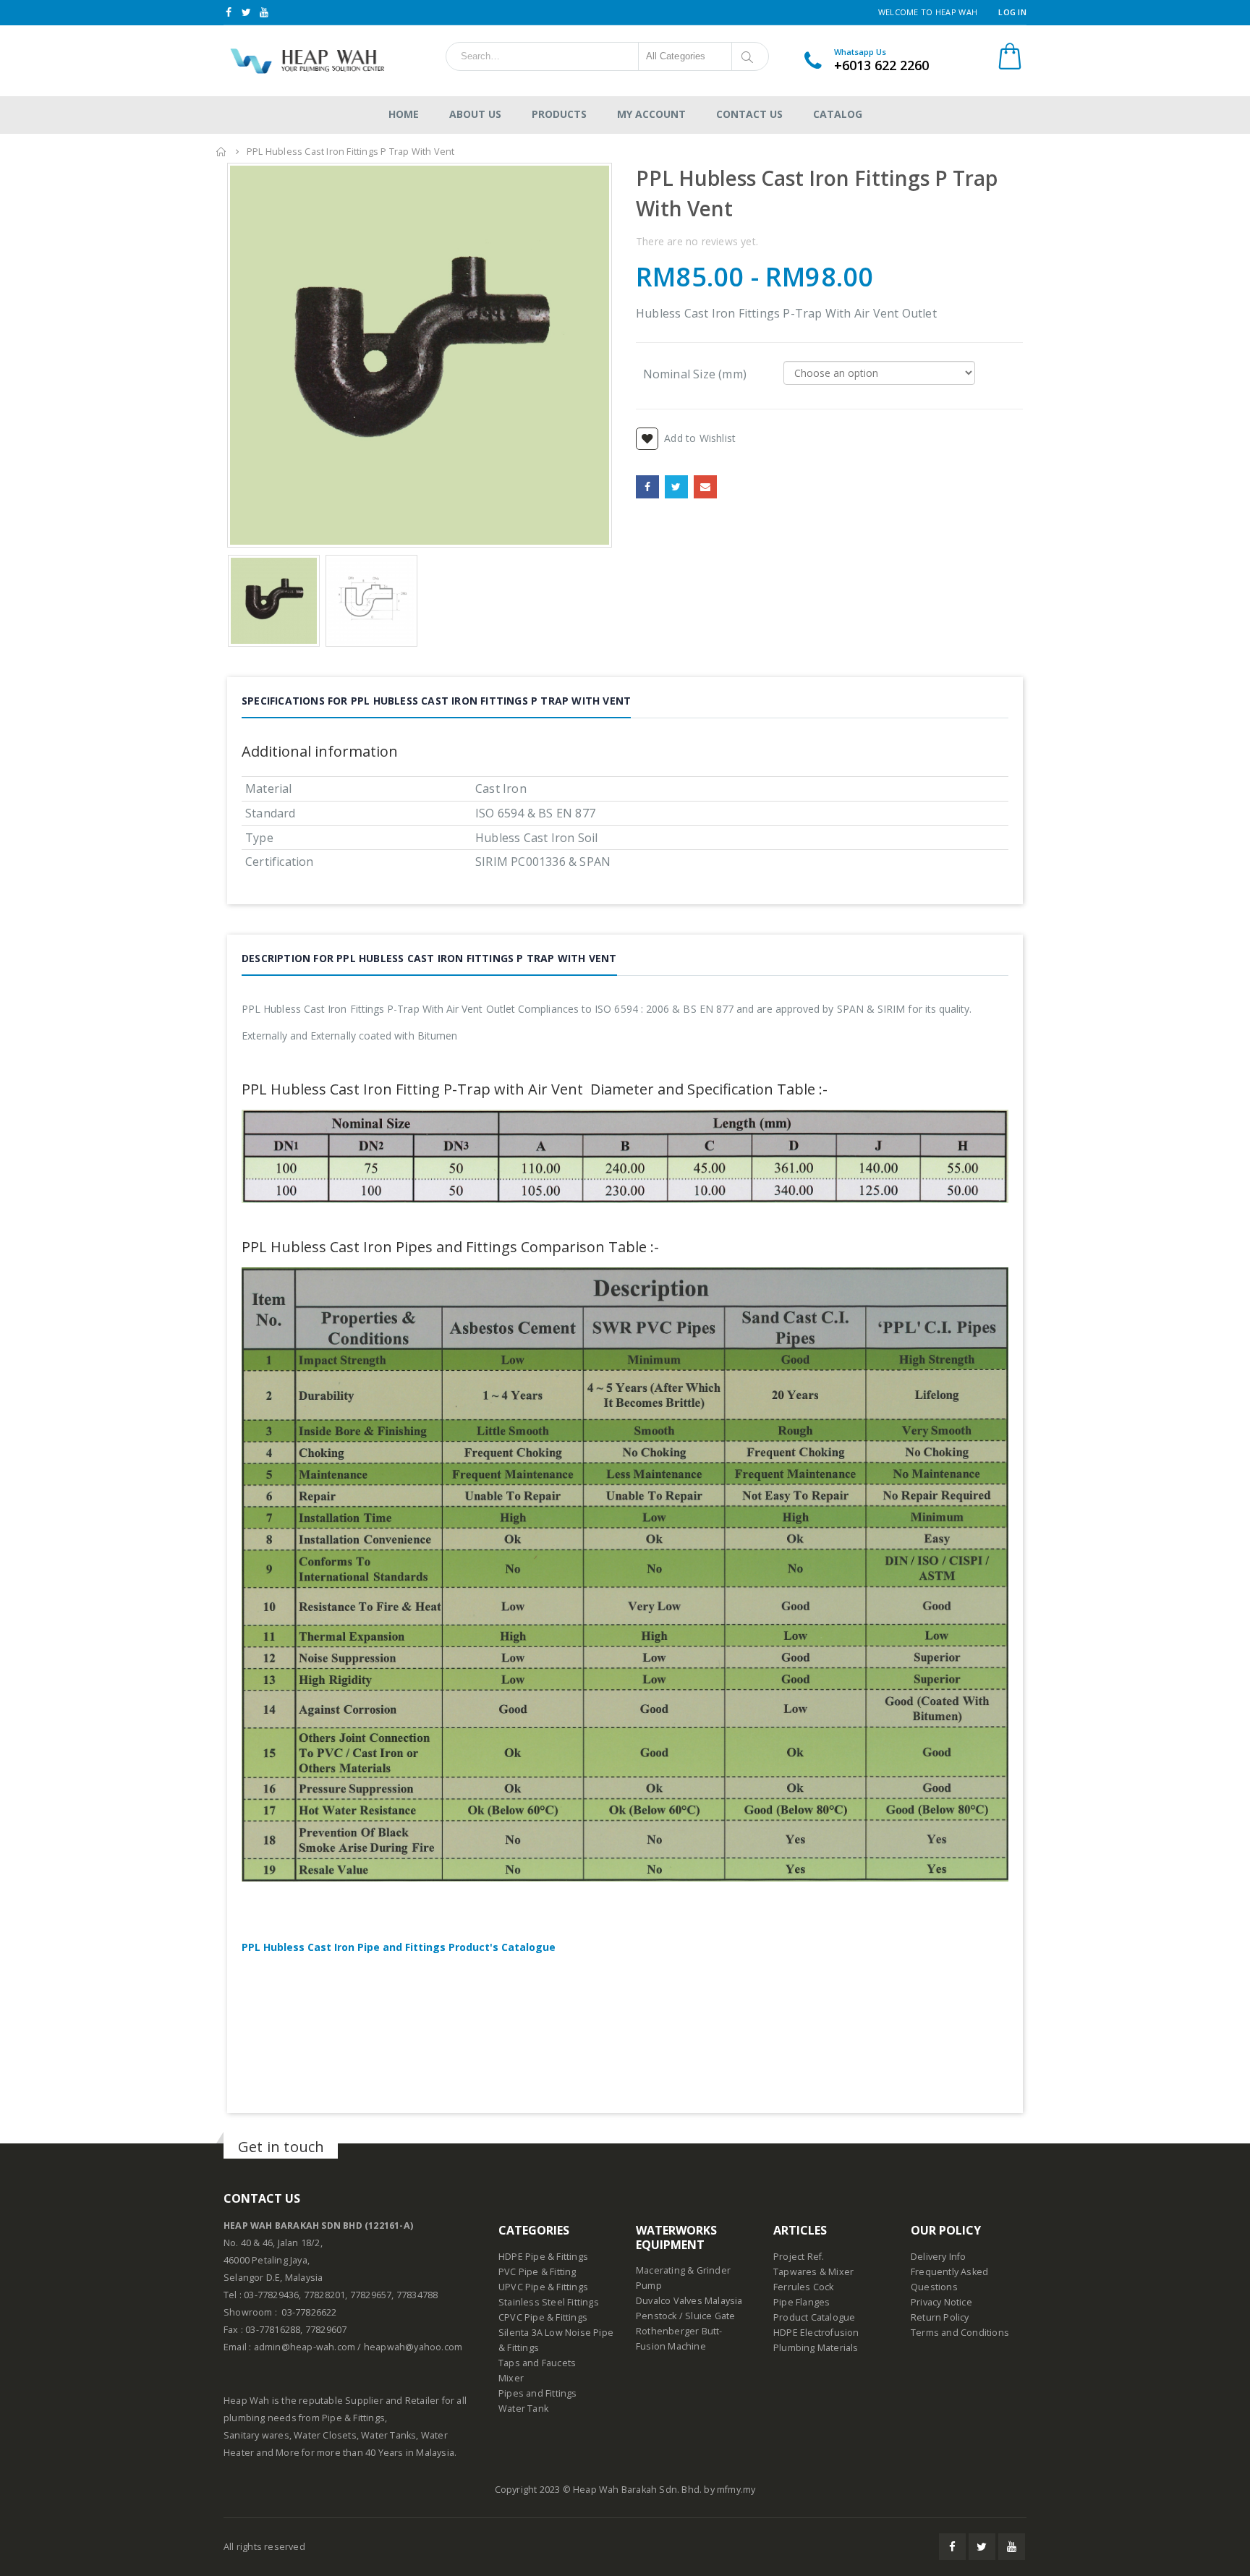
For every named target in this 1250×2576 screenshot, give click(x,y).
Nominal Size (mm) (695, 373)
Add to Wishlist (700, 438)
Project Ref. (799, 2257)
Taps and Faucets (537, 2363)
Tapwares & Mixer (813, 2272)
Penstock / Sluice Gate (685, 2316)
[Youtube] (264, 12)
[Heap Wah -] (305, 61)
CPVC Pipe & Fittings (543, 2317)
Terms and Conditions (960, 2333)
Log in (1012, 12)
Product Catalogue (814, 2317)
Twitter (676, 487)
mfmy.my (736, 2490)
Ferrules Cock (804, 2287)
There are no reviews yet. (697, 241)
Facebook (647, 487)
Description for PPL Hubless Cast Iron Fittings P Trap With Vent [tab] (429, 958)
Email (705, 487)
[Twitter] (247, 12)
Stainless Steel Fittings (549, 2302)
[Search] (750, 56)
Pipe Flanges (802, 2302)
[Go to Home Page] (221, 152)
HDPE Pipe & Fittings (543, 2257)
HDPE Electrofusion (816, 2333)
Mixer (511, 2378)
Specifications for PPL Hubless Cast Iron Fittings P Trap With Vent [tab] (436, 701)
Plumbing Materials (816, 2348)
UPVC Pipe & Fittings (543, 2287)
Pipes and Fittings (538, 2393)
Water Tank (523, 2409)
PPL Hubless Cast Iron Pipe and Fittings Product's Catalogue (399, 1947)
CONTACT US (262, 2198)
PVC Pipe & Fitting (537, 2272)
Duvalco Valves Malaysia (689, 2301)
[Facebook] (229, 12)
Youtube (1012, 2547)
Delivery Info (939, 2257)
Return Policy (940, 2317)
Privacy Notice (941, 2302)
